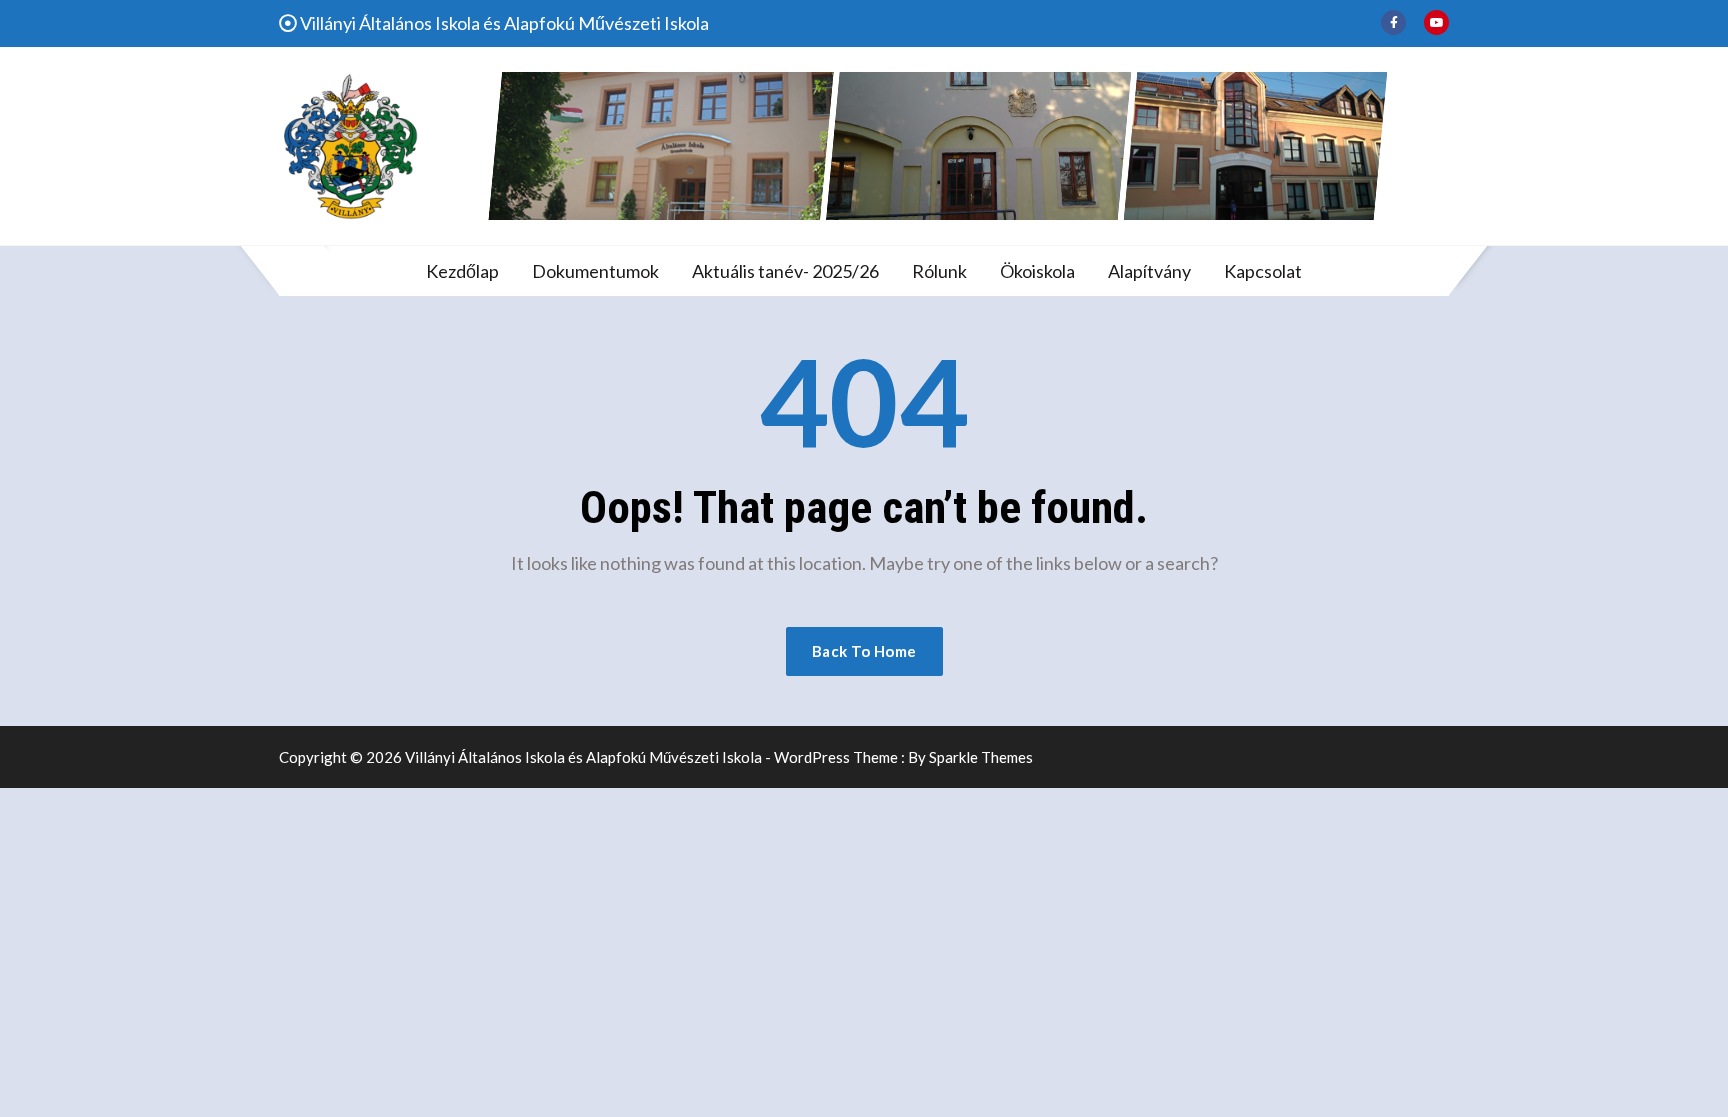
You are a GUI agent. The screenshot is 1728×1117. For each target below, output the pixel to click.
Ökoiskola (1037, 271)
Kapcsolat (1263, 271)
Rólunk (939, 271)
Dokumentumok (595, 271)
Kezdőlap (462, 271)
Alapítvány (1149, 271)
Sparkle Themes (981, 757)
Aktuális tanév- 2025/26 (785, 271)
